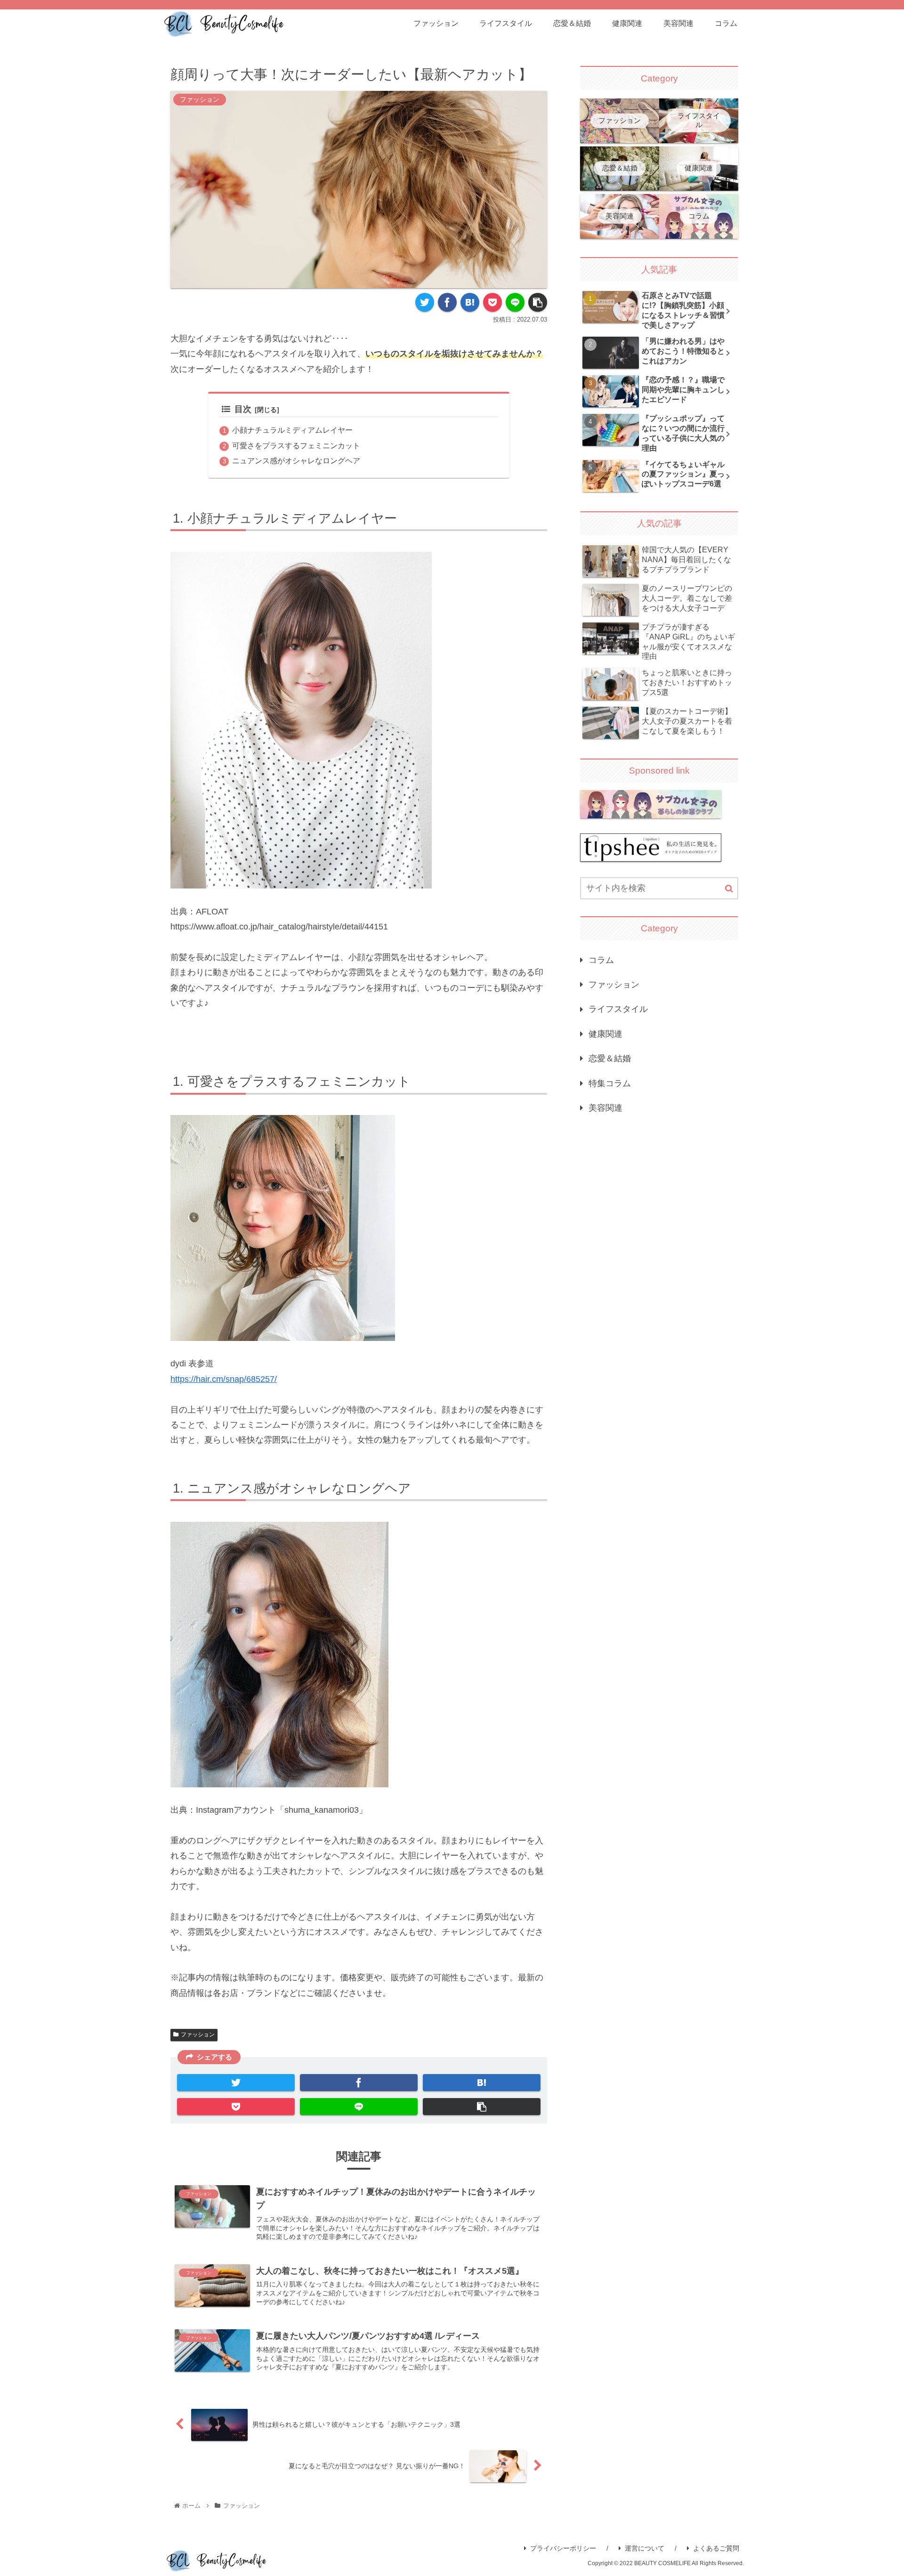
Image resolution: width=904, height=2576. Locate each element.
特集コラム (610, 1083)
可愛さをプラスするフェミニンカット (296, 445)
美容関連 (605, 1108)
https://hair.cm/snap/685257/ (224, 1379)
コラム (601, 960)
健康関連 (605, 1034)
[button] (729, 889)
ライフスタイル (618, 1009)
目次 (243, 409)
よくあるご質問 (716, 2548)
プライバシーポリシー (563, 2548)
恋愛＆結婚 (610, 1058)
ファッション (198, 2035)
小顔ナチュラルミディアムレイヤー (292, 430)
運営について (645, 2548)
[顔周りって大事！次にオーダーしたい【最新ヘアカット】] (470, 302)
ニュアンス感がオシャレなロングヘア (296, 460)
